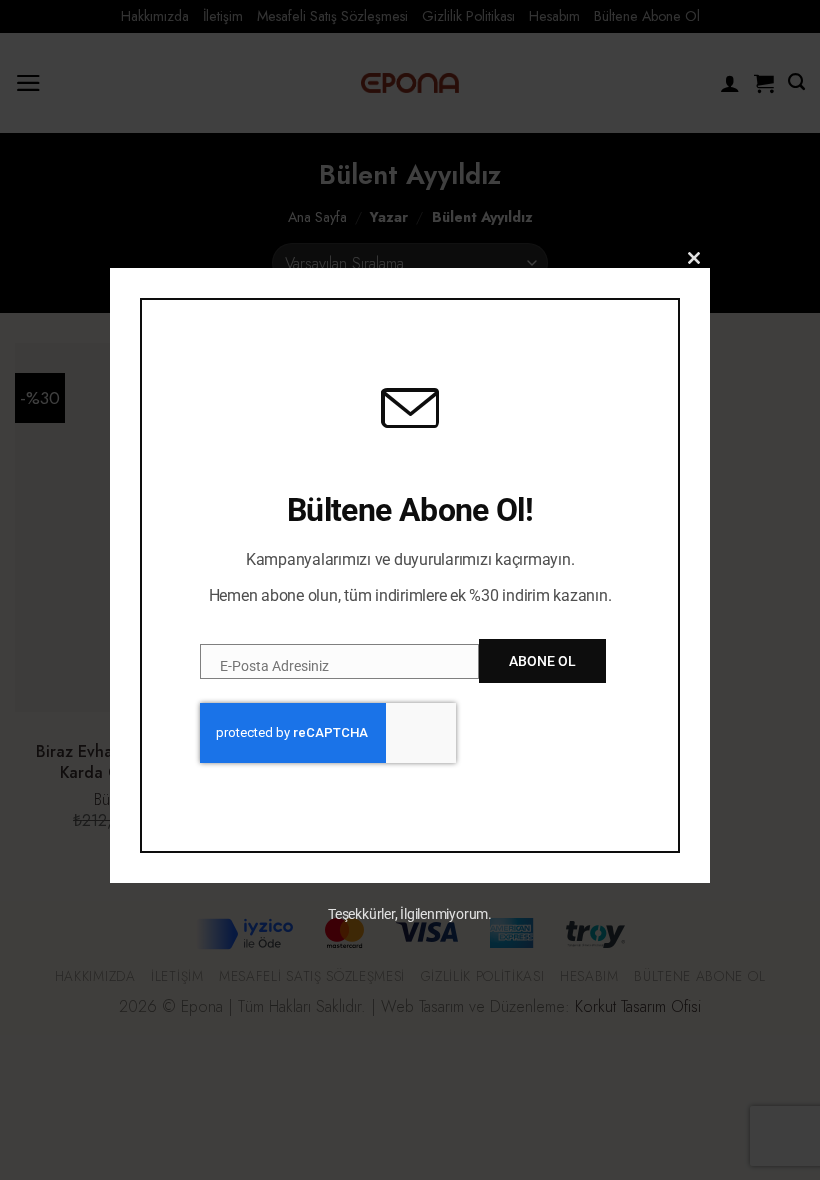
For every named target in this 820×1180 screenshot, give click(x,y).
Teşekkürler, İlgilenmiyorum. (410, 914)
